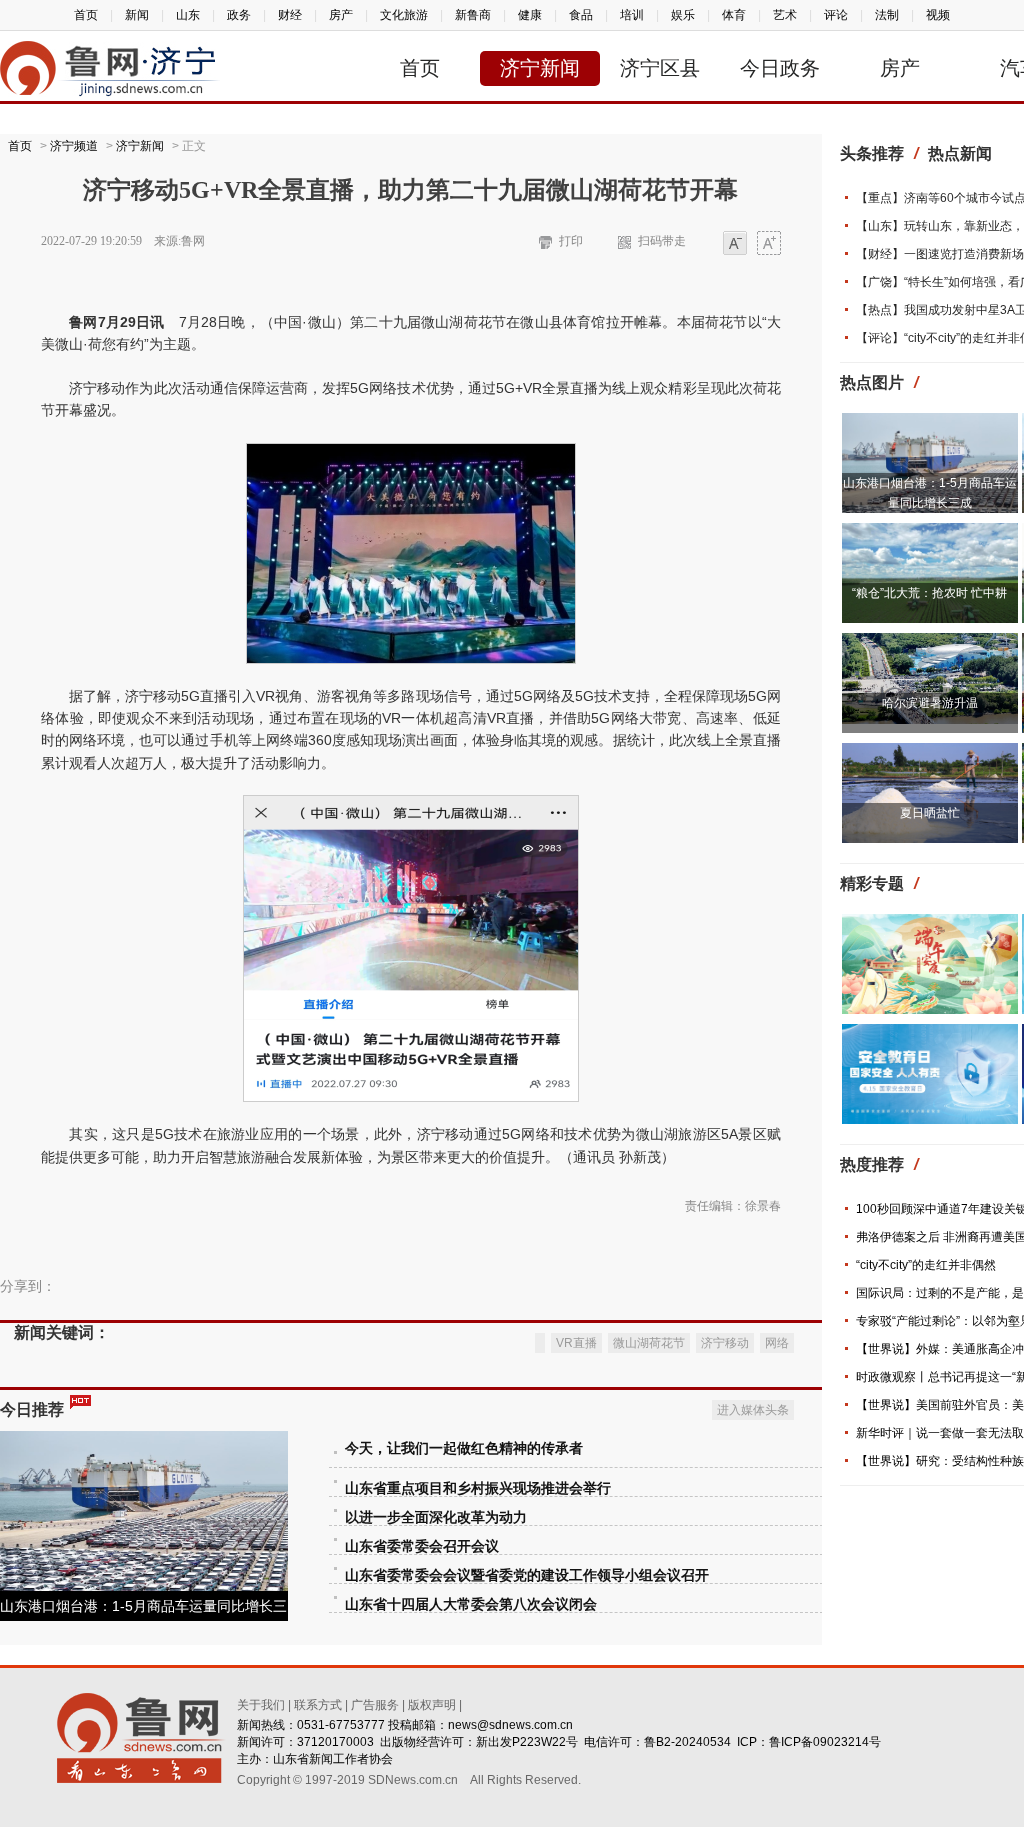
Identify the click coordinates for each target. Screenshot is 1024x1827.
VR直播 (576, 1343)
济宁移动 (725, 1343)
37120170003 (335, 1742)
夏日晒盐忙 (930, 813)
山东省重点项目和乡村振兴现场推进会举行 (478, 1488)
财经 (290, 15)
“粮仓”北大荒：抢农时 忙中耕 (929, 593)
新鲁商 (473, 15)
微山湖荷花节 (649, 1343)
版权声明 (432, 1705)
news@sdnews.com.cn (510, 1725)
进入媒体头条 (753, 1410)
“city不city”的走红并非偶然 (926, 1265)
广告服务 (375, 1705)
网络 (777, 1343)
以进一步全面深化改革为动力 (436, 1517)
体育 (734, 15)
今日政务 (780, 68)
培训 (632, 15)
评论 (836, 15)
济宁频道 (74, 146)
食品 (581, 15)
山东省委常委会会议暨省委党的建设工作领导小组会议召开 (527, 1575)
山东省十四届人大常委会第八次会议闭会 (471, 1604)
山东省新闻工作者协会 (333, 1759)
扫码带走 (662, 241)
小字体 (735, 244)
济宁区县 (660, 68)
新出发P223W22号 (527, 1742)
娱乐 (683, 15)
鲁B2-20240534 (687, 1742)
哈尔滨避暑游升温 (930, 703)
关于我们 (261, 1705)
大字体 (769, 244)
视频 (938, 15)
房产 (341, 15)
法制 (887, 15)
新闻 (137, 15)
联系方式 (318, 1705)
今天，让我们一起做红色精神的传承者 (464, 1448)
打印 (571, 241)
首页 (86, 15)
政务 (239, 15)
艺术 (785, 15)
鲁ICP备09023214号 (825, 1742)
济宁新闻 (540, 68)
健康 (530, 15)
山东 (188, 15)
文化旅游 (404, 15)
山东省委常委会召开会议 (422, 1546)
